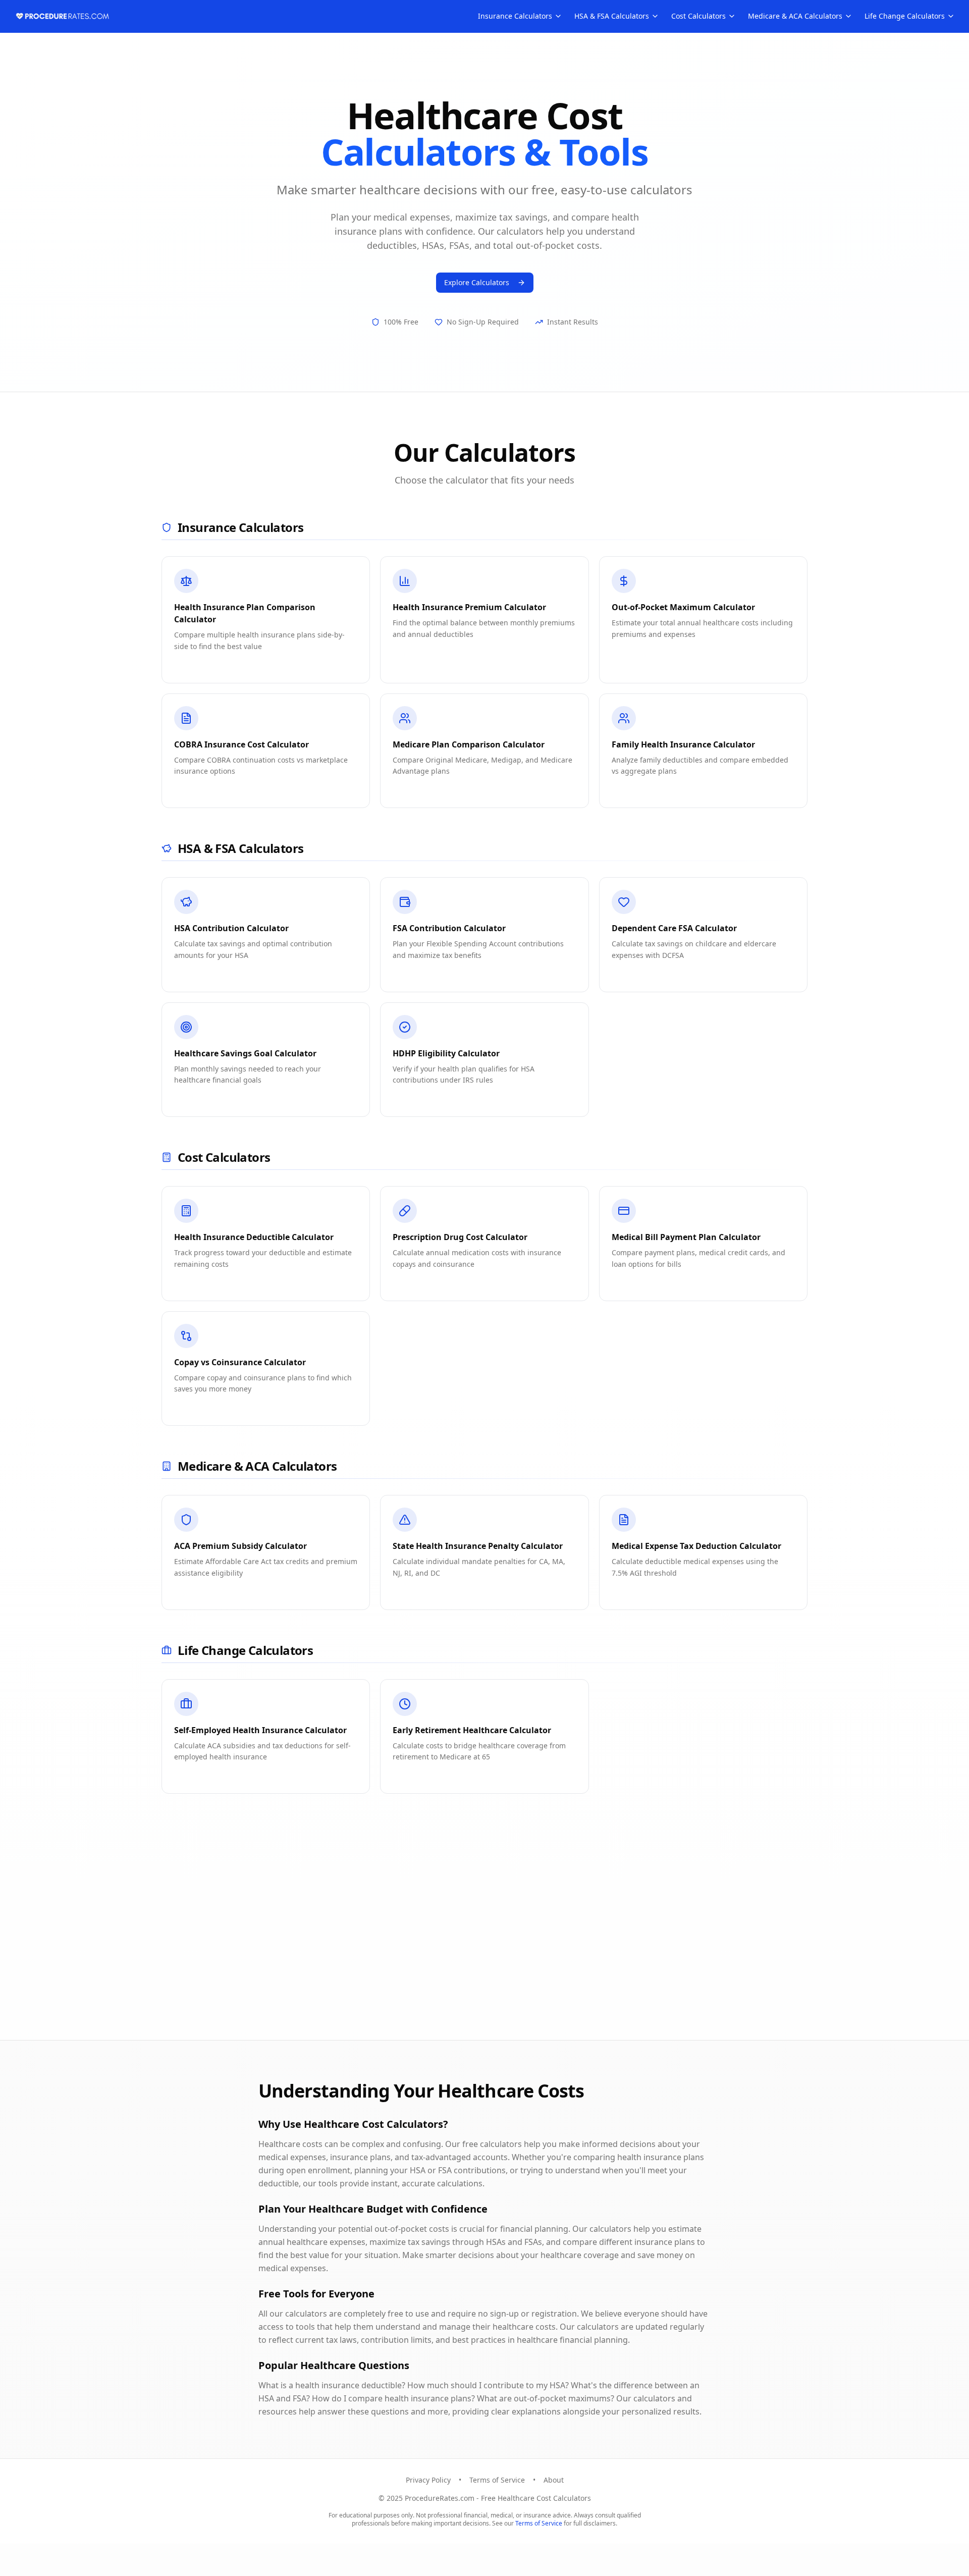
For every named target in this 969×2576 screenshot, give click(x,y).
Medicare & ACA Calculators (795, 16)
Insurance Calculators (515, 16)
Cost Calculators (698, 16)
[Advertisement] (493, 1941)
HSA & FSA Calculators (612, 16)
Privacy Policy (428, 2480)
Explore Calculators (477, 282)
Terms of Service (497, 2480)
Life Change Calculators (905, 16)
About (554, 2480)
